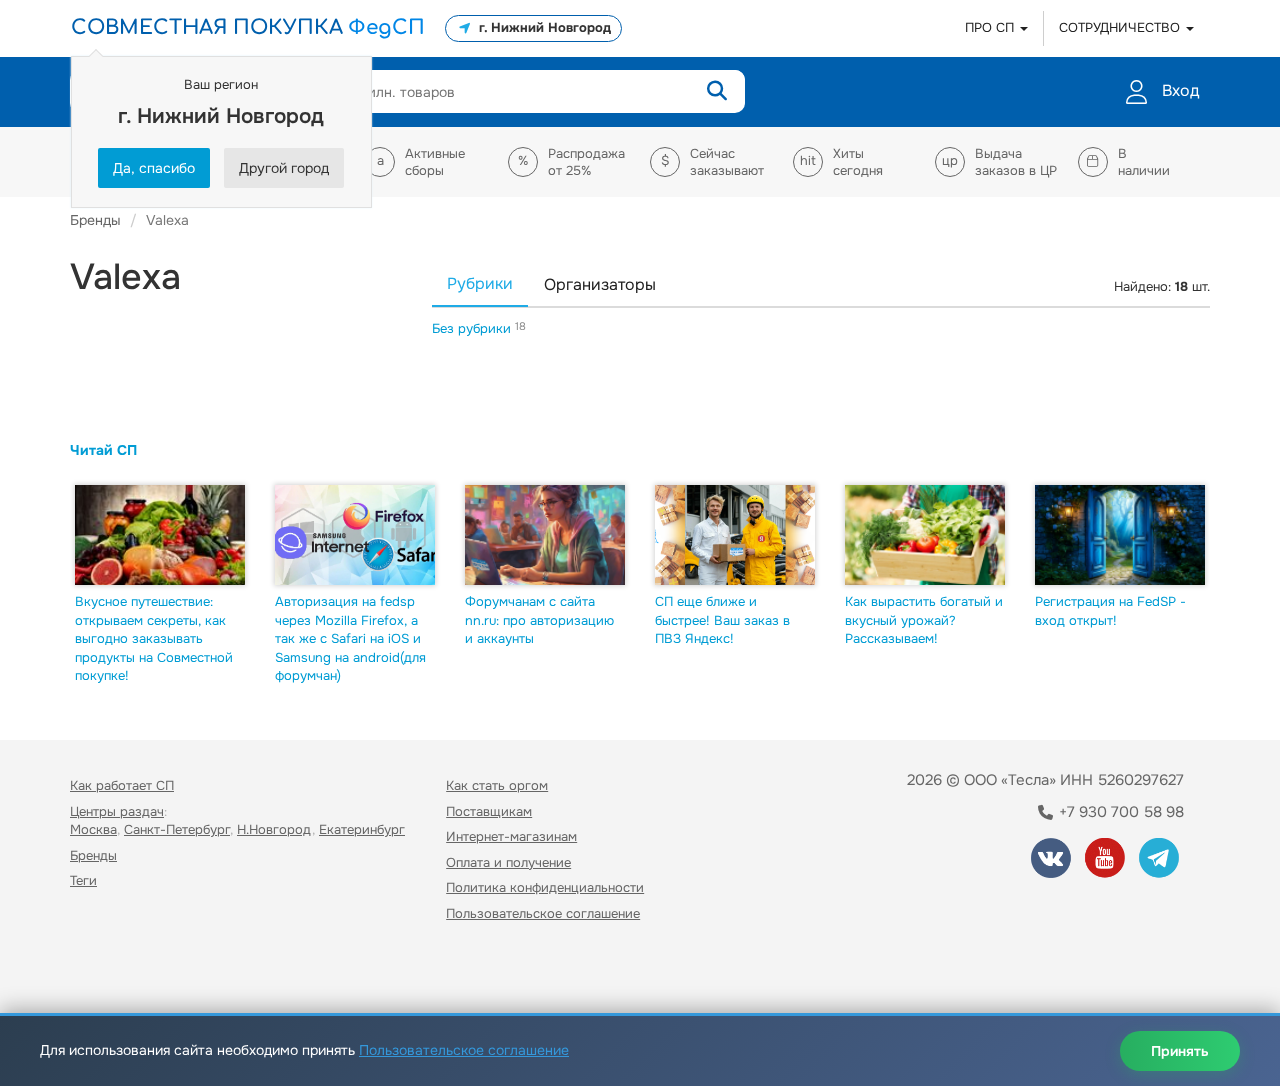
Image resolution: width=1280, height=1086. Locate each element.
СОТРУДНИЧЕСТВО (1121, 27)
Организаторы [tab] (600, 284)
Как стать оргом (497, 785)
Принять (1180, 1051)
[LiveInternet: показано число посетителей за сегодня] (114, 971)
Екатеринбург (362, 829)
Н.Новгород (274, 829)
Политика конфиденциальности (545, 887)
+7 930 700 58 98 (1119, 812)
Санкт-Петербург (177, 829)
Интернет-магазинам (511, 836)
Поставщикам (489, 811)
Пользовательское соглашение (543, 913)
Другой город (284, 168)
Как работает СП (122, 785)
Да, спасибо (154, 168)
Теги (83, 880)
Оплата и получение (508, 862)
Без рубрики (473, 328)
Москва (93, 829)
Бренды (93, 855)
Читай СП (103, 450)
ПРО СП (991, 27)
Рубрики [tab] (480, 283)
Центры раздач (117, 811)
